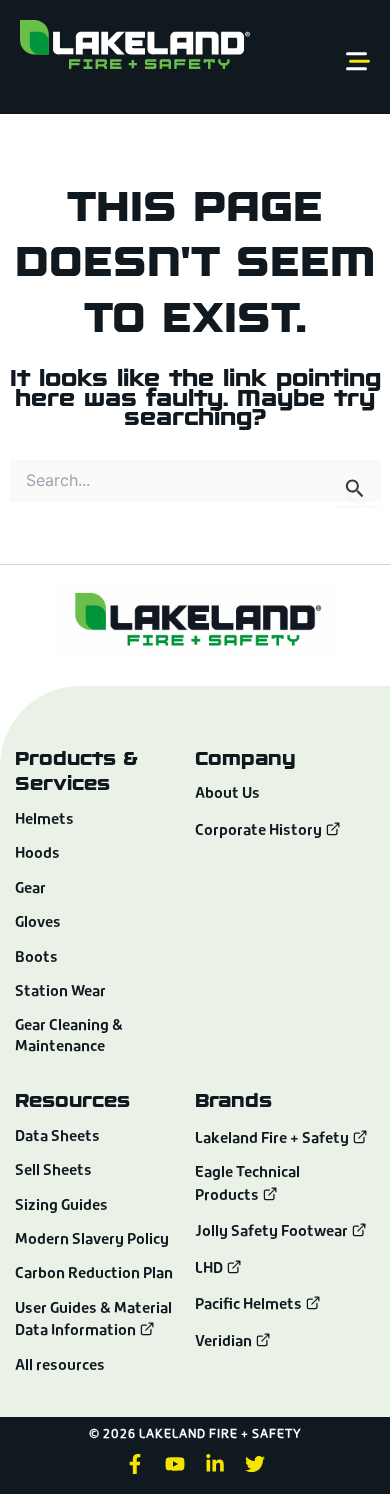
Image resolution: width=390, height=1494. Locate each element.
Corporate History (260, 831)
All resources (60, 1366)
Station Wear (60, 992)
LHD (210, 1269)
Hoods (37, 854)
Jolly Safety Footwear (273, 1232)
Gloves (38, 923)
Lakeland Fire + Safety (272, 1139)
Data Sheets (57, 1137)
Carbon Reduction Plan (94, 1274)
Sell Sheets (53, 1171)
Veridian (225, 1342)
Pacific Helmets (250, 1305)
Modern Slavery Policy (92, 1240)
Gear (30, 889)
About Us (227, 794)
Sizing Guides (61, 1206)
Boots (36, 958)
